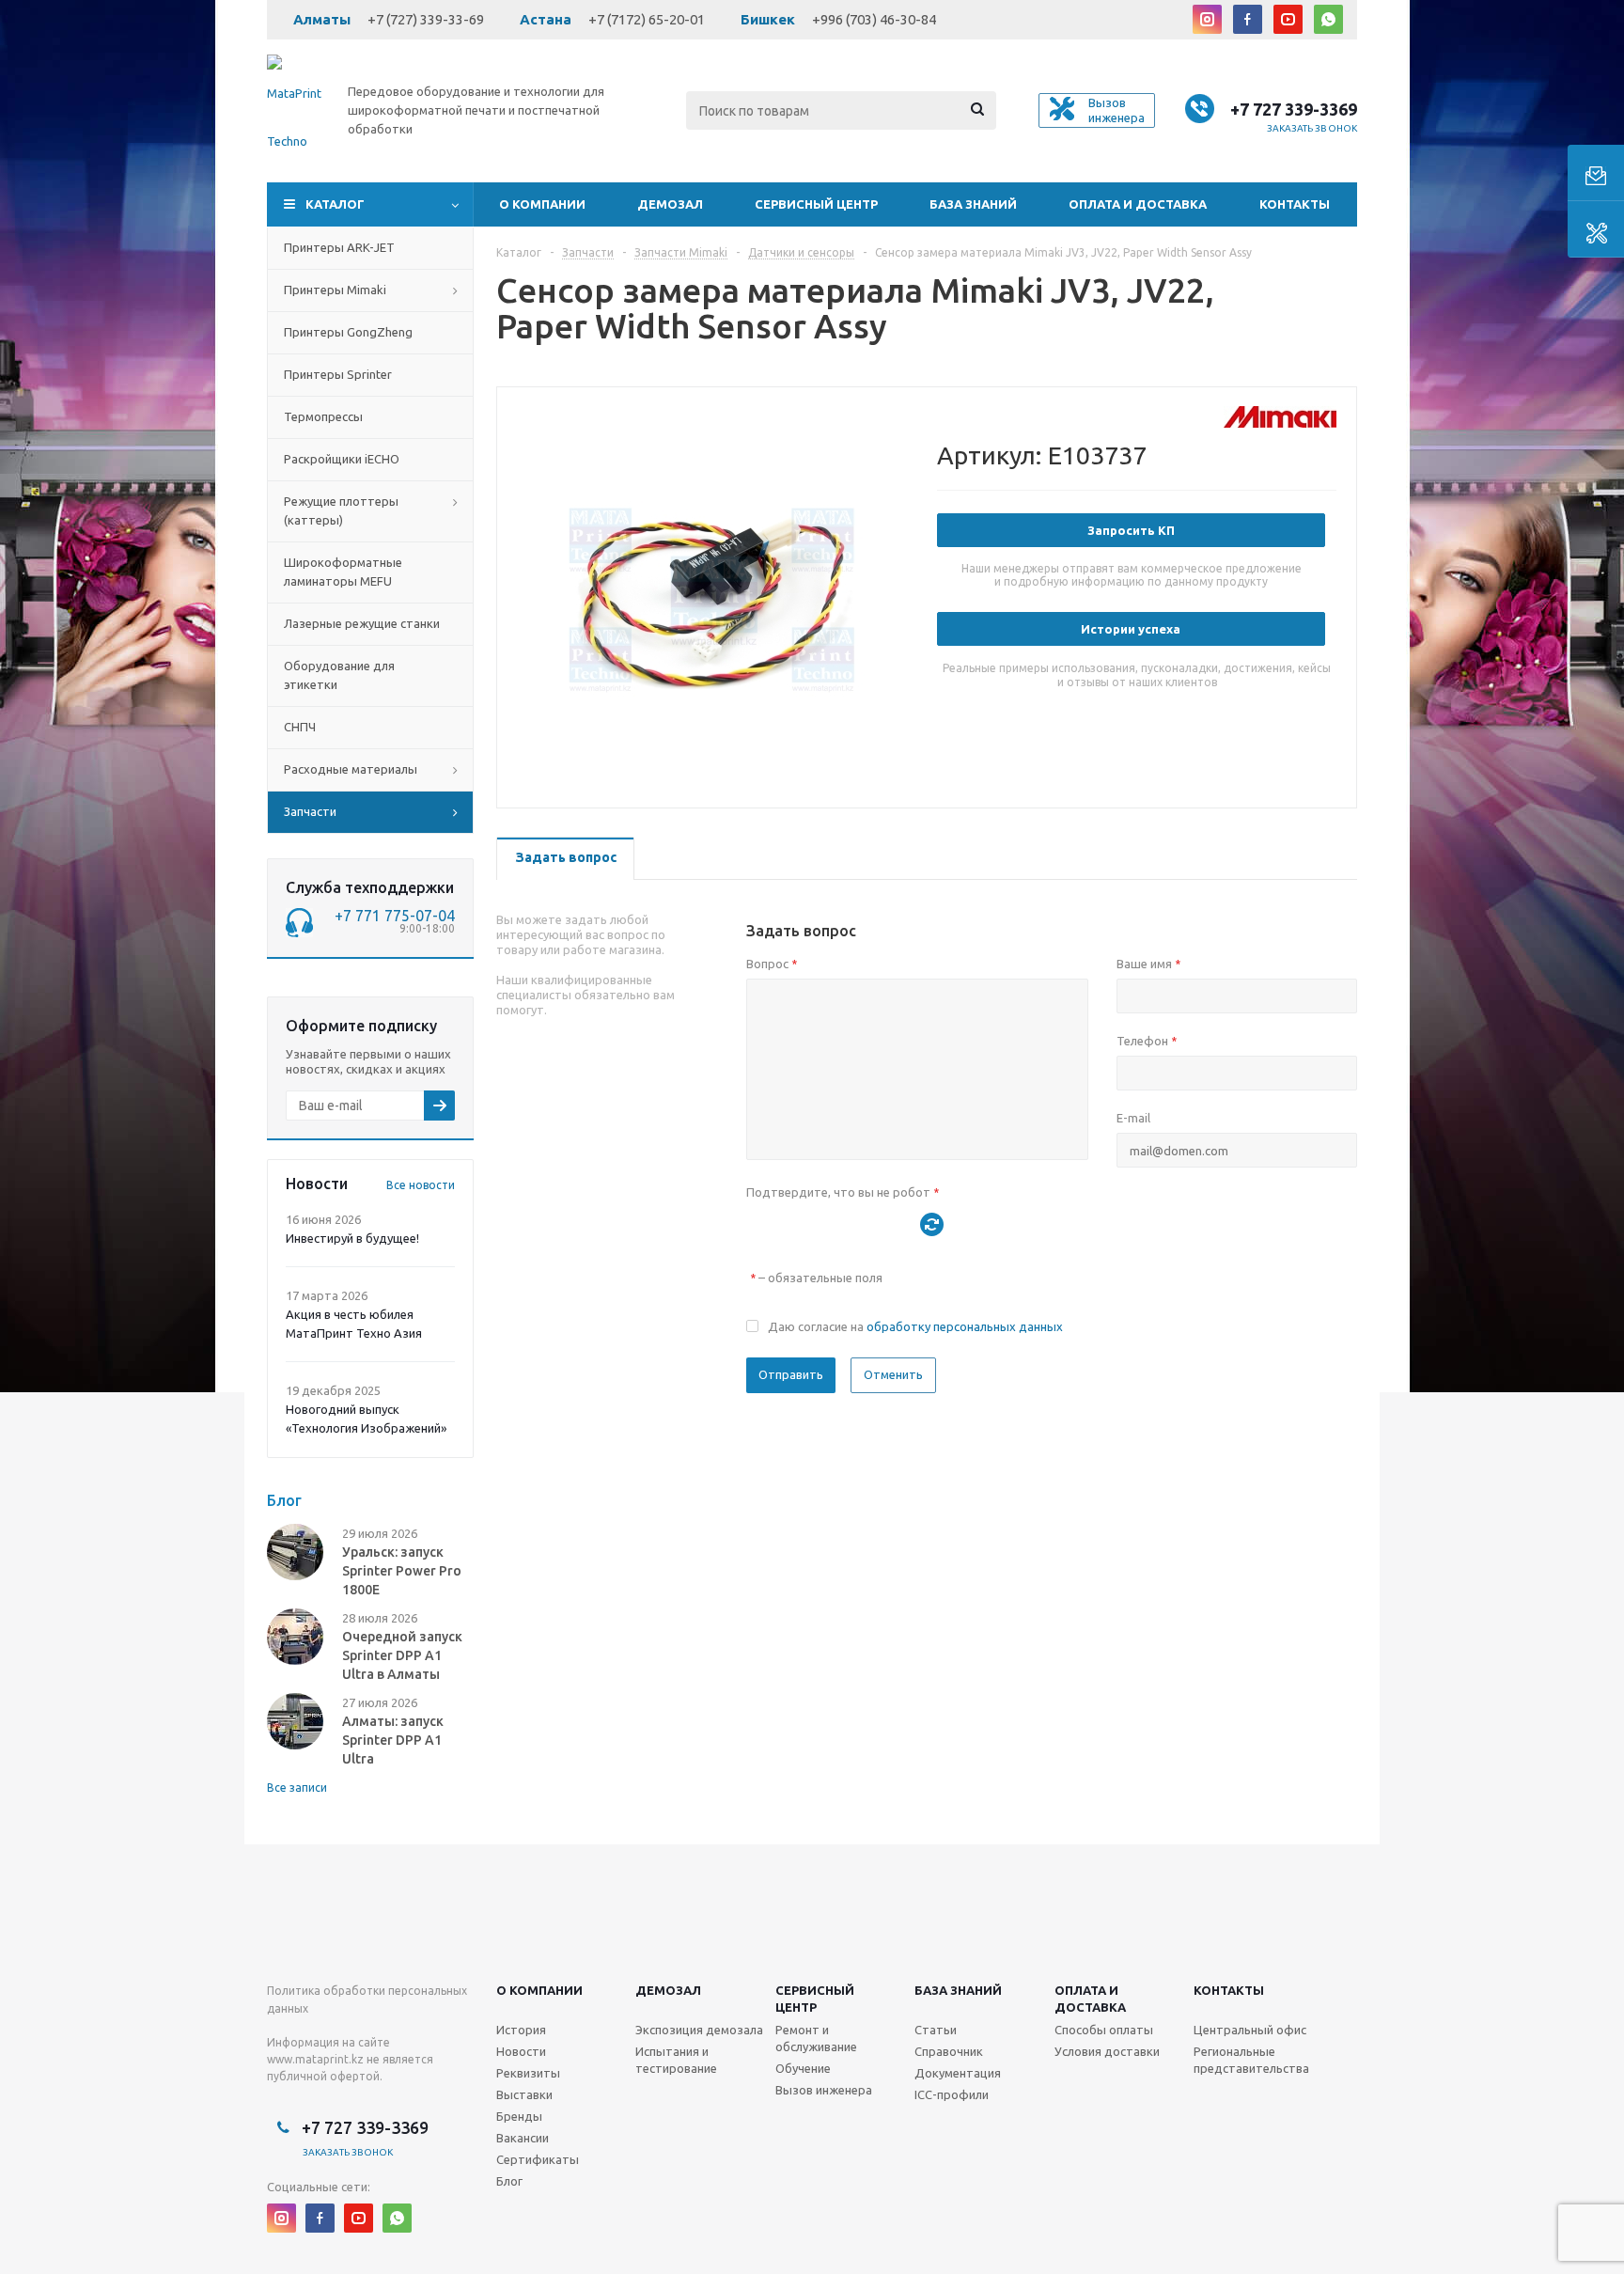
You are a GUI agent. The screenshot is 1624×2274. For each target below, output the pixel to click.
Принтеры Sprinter (338, 374)
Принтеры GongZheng (348, 332)
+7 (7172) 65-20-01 (647, 19)
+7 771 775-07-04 (395, 916)
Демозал (670, 204)
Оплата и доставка (1138, 204)
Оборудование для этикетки (339, 675)
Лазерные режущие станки (362, 623)
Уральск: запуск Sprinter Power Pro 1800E (402, 1571)
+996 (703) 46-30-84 (874, 19)
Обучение (803, 2068)
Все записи (297, 1788)
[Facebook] (1248, 19)
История (521, 2030)
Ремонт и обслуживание (816, 2038)
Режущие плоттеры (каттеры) (341, 510)
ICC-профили (952, 2094)
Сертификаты (538, 2159)
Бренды (519, 2116)
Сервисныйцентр (815, 1999)
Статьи (936, 2030)
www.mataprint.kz (315, 2059)
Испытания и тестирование (676, 2060)
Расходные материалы (351, 769)
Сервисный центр (816, 204)
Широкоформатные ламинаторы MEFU (343, 572)
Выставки (524, 2094)
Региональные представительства (1251, 2060)
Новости (521, 2051)
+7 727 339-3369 (1294, 109)
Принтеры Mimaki (335, 290)
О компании (542, 204)
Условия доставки (1107, 2051)
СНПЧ (300, 727)
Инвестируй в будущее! (352, 1238)
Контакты (1295, 204)
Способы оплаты (1104, 2030)
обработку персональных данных (965, 1326)
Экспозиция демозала (699, 2030)
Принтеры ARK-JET (339, 247)
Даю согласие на (915, 1326)
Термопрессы (323, 416)
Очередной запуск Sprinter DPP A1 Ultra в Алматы (402, 1655)
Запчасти (310, 811)
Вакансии (523, 2138)
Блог (509, 2181)
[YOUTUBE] (1288, 19)
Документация (958, 2073)
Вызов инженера (824, 2090)
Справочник (949, 2051)
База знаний (973, 204)
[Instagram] (1207, 19)
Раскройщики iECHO (342, 459)
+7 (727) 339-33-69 (426, 19)
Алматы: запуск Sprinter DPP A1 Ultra (393, 1740)
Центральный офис (1250, 2030)
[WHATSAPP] (1328, 19)
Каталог (335, 204)
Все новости (421, 1185)
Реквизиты (528, 2073)
